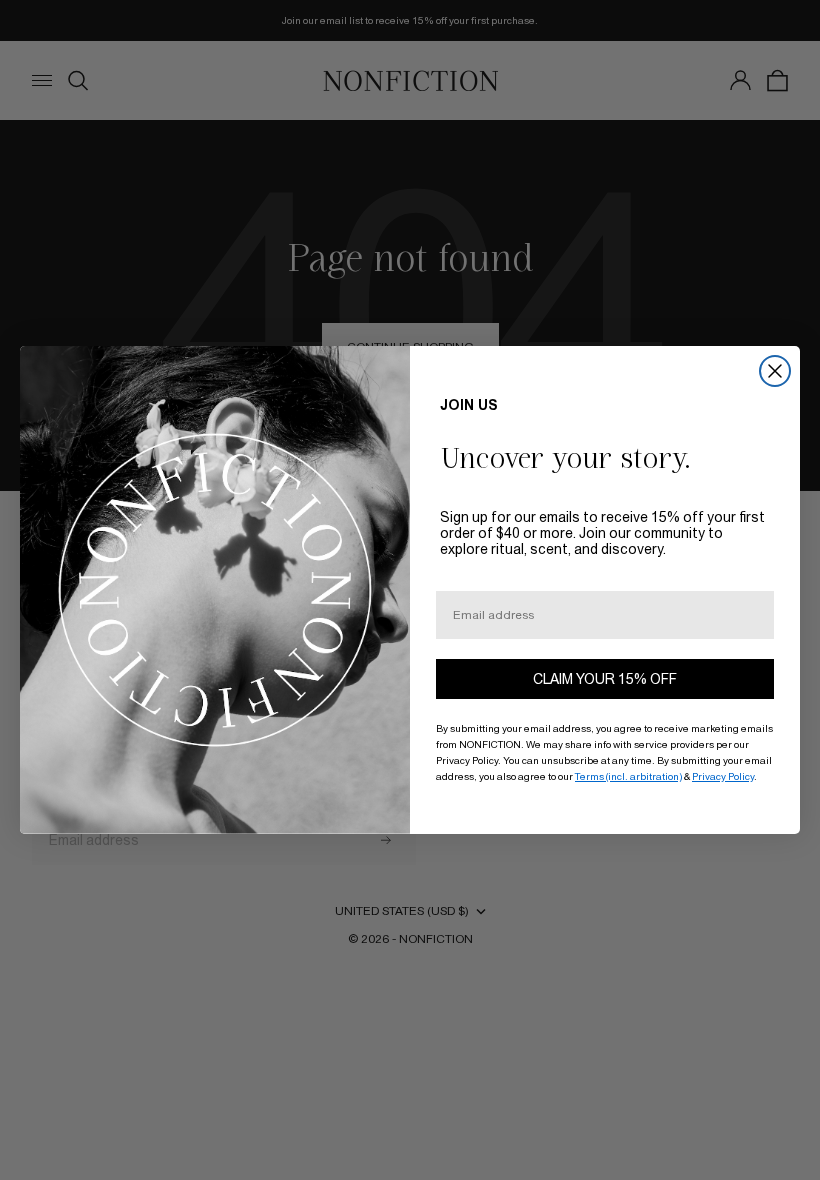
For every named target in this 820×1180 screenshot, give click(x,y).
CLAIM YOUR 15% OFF (605, 679)
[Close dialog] (775, 371)
